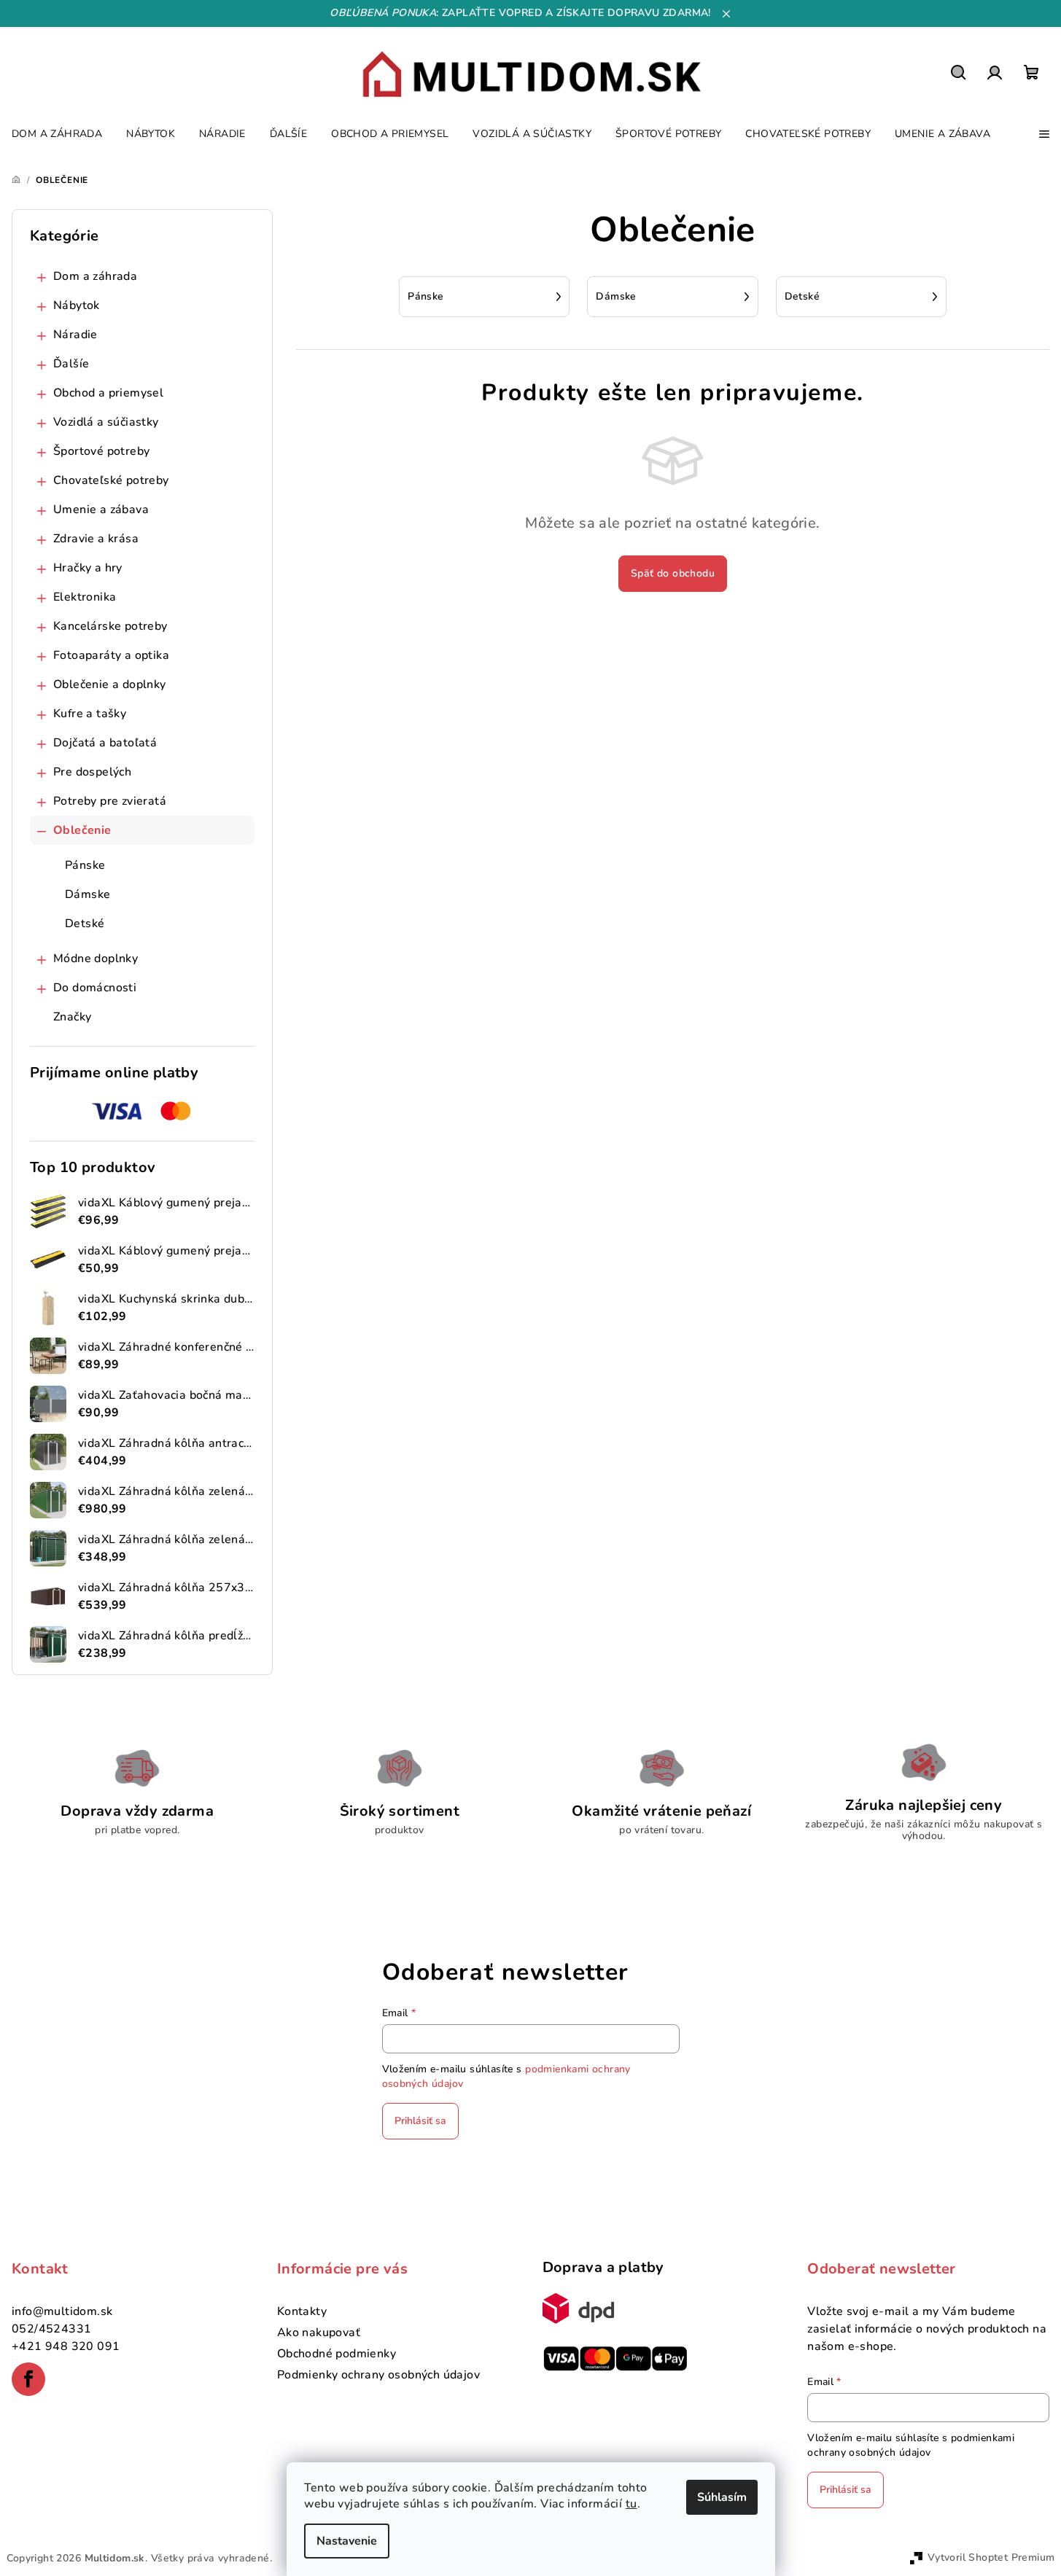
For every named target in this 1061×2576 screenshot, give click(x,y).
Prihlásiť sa (420, 2121)
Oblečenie (82, 830)
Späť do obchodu (673, 573)
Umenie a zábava (101, 510)
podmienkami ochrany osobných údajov (911, 2445)
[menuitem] (57, 134)
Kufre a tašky (90, 714)
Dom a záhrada (95, 276)
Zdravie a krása (96, 539)
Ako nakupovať (319, 2333)
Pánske (85, 865)
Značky (72, 1017)
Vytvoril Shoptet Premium (991, 2557)
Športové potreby (101, 451)
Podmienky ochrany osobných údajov (378, 2375)
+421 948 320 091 (66, 2346)
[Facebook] (28, 2379)
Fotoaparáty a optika (111, 655)
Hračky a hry (88, 568)
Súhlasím (722, 2497)
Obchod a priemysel (108, 393)
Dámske (88, 894)
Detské (85, 924)
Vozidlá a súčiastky (106, 422)
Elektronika (85, 597)
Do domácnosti (95, 988)
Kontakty (302, 2311)
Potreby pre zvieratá (110, 801)
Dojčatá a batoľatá (105, 743)
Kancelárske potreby (110, 626)
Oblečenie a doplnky (110, 684)
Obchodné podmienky (337, 2354)
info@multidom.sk (62, 2311)
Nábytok (77, 305)
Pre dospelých (92, 772)
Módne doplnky (96, 959)
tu (631, 2504)
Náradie (75, 335)
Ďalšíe (71, 364)
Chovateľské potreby (111, 480)
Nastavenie (347, 2541)
